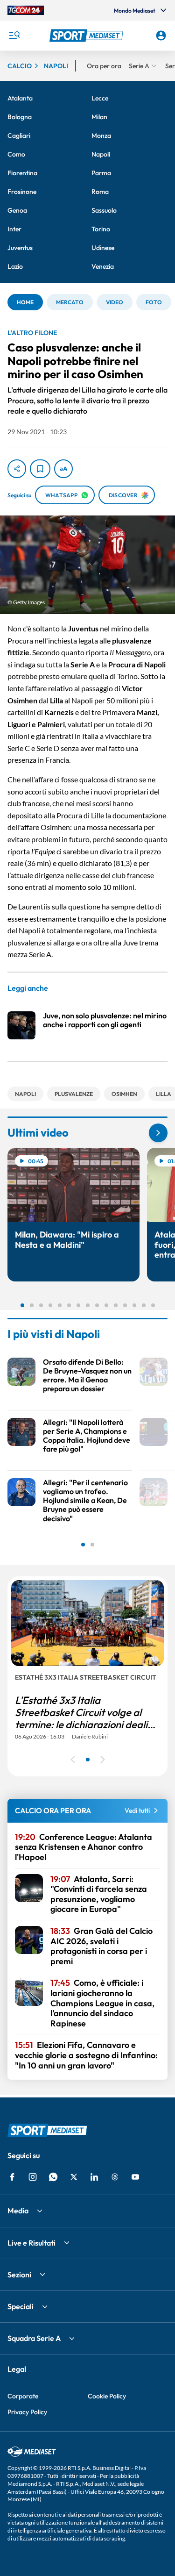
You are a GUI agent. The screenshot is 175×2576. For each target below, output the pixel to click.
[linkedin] (94, 2177)
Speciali (21, 2306)
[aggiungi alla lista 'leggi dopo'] (40, 469)
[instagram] (33, 2177)
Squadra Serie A (34, 2338)
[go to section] (158, 1133)
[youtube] (135, 2177)
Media (18, 2211)
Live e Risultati (31, 2243)
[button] (88, 36)
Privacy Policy (27, 2412)
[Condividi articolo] (17, 469)
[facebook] (12, 2177)
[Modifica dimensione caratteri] (63, 469)
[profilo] (161, 36)
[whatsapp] (53, 2177)
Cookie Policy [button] (107, 2396)
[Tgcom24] (26, 10)
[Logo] (88, 36)
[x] (74, 2177)
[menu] (14, 36)
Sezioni (19, 2275)
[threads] (115, 2177)
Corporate (23, 2396)
